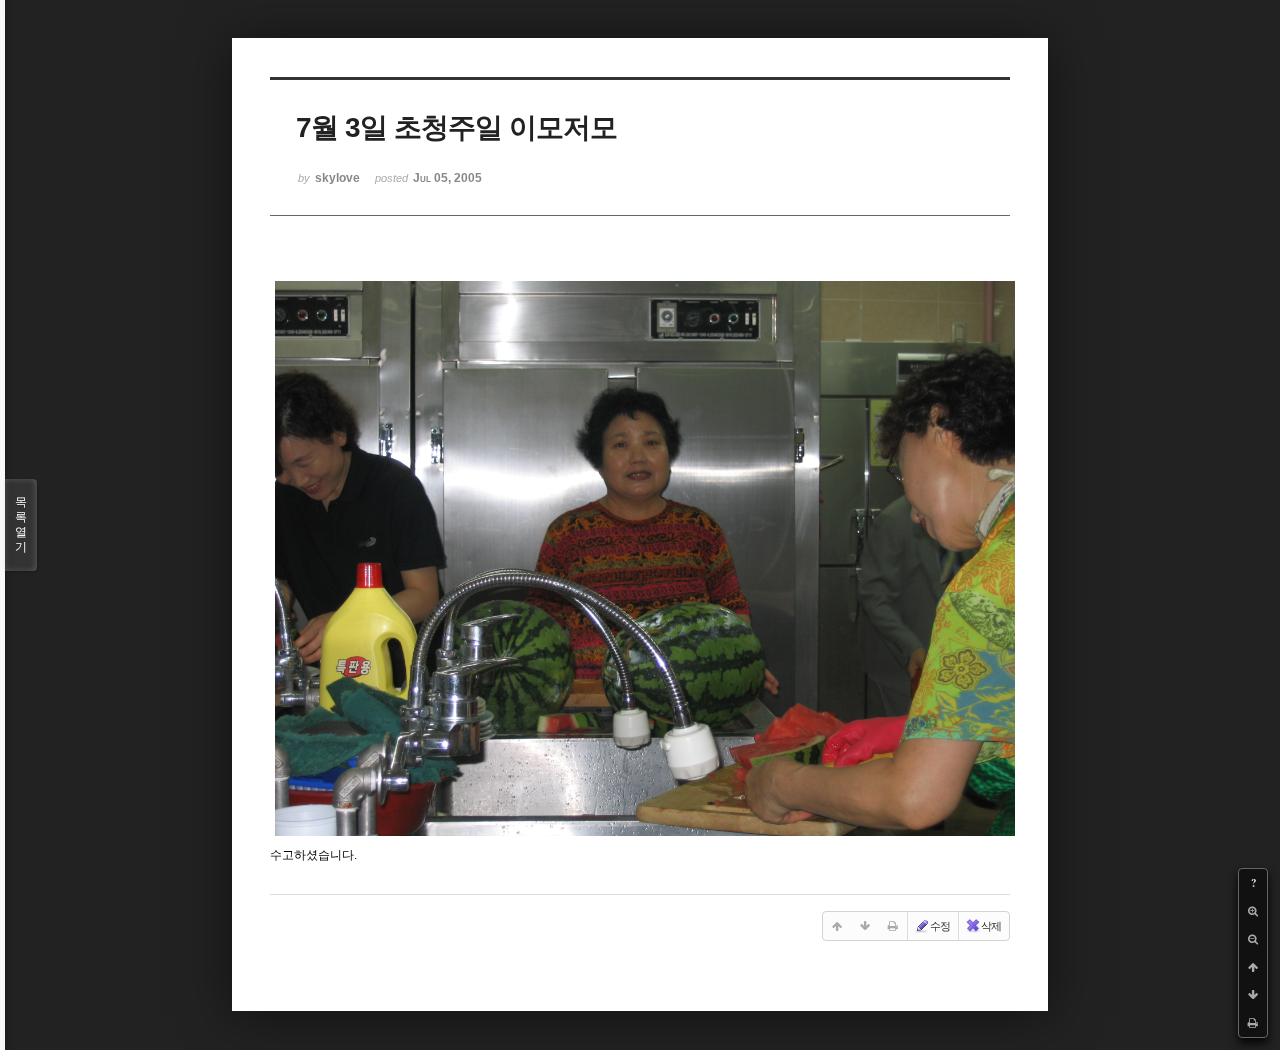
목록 (21, 524)
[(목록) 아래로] (1253, 995)
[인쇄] (1253, 1023)
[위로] (1253, 967)
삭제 (991, 926)
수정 (940, 926)
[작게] (1253, 939)
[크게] (1253, 911)
